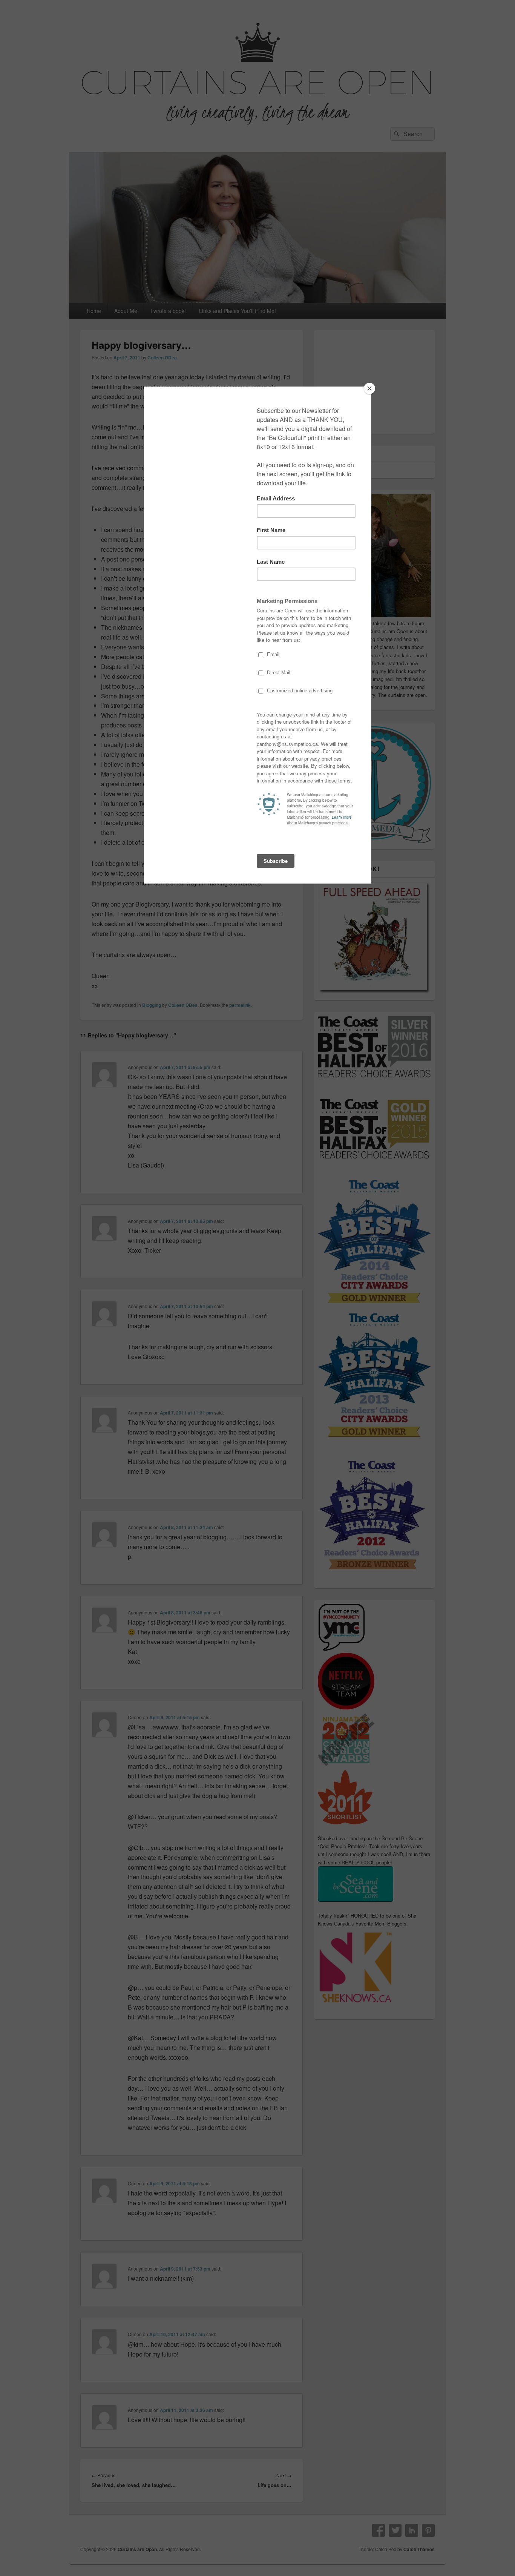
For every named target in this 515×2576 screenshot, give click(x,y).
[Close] (369, 388)
